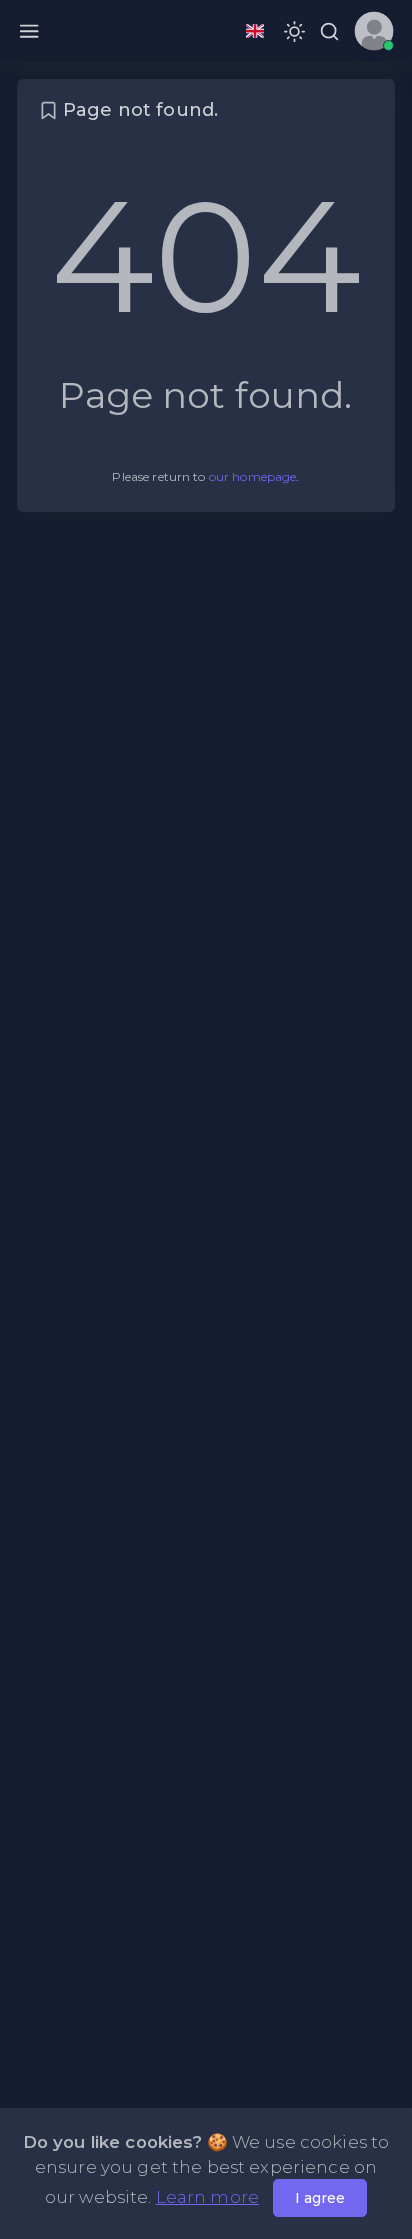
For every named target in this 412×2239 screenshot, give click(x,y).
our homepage (253, 476)
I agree (320, 2198)
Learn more (207, 2197)
